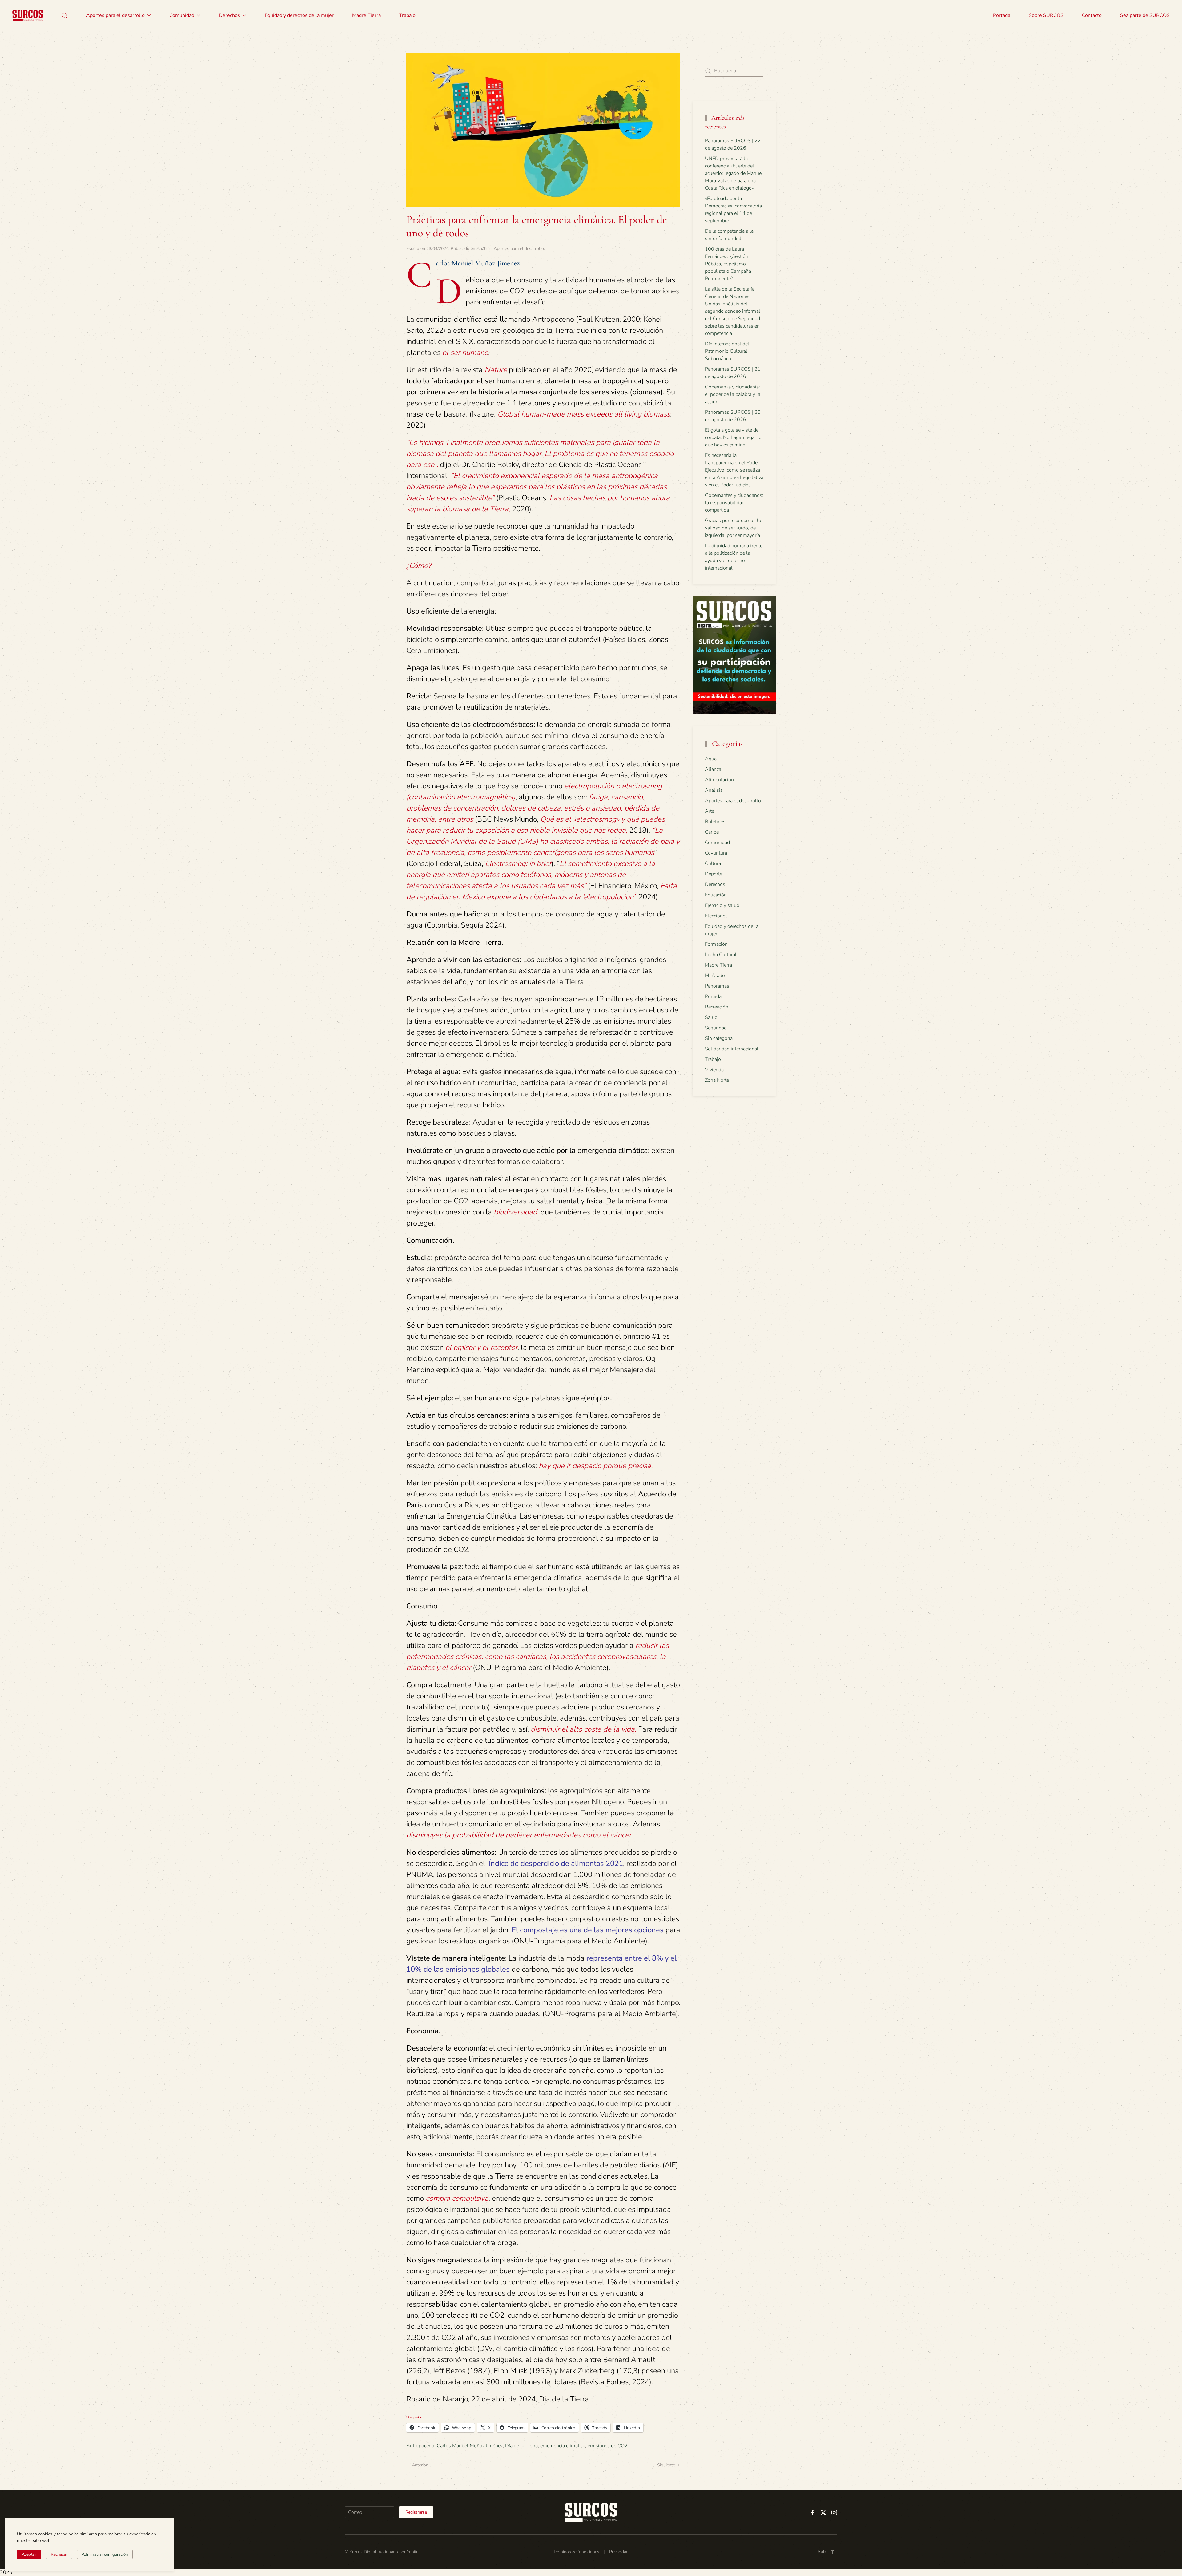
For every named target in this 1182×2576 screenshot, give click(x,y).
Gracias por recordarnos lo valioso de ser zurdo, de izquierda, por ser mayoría (733, 528)
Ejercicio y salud (722, 905)
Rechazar (59, 2554)
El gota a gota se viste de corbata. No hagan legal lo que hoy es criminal (733, 437)
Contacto (1092, 15)
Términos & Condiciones (576, 2552)
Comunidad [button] (182, 15)
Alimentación (719, 780)
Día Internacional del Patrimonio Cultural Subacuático (727, 351)
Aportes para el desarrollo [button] (115, 15)
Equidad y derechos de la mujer (299, 15)
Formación (716, 944)
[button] (65, 15)
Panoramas (717, 986)
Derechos (715, 884)
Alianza (713, 769)
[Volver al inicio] (28, 15)
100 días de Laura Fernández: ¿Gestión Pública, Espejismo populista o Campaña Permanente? (728, 264)
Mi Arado (715, 976)
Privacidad (619, 2552)
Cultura (713, 863)
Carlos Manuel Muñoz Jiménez (470, 2446)
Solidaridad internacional (732, 1049)
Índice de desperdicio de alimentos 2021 (555, 1863)
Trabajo (407, 15)
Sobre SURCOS (1046, 15)
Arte (710, 811)
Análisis (484, 249)
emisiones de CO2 (608, 2446)
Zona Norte (717, 1080)
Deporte (714, 874)
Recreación (717, 1007)
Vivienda (714, 1070)
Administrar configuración (105, 2554)
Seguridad (716, 1028)
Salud (711, 1017)
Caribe (712, 832)
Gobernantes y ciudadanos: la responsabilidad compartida (734, 503)
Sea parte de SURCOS (1145, 15)
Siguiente (666, 2465)
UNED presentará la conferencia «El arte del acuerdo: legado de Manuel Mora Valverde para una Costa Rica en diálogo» (734, 173)
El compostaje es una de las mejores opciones (588, 1930)
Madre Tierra (366, 15)
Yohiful (413, 2552)
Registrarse (416, 2512)
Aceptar (29, 2554)
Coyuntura (716, 853)
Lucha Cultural (721, 955)
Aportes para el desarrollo (519, 249)
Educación (716, 895)
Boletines (715, 822)
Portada (1002, 15)
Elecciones (716, 916)
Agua (711, 759)
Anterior (420, 2465)
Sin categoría (719, 1038)
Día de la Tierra (521, 2446)
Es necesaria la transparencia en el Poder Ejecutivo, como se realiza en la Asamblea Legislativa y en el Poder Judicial (734, 470)
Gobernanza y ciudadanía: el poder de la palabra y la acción (733, 394)
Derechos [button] (229, 15)
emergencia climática (563, 2446)
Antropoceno (420, 2446)
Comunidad (717, 843)
